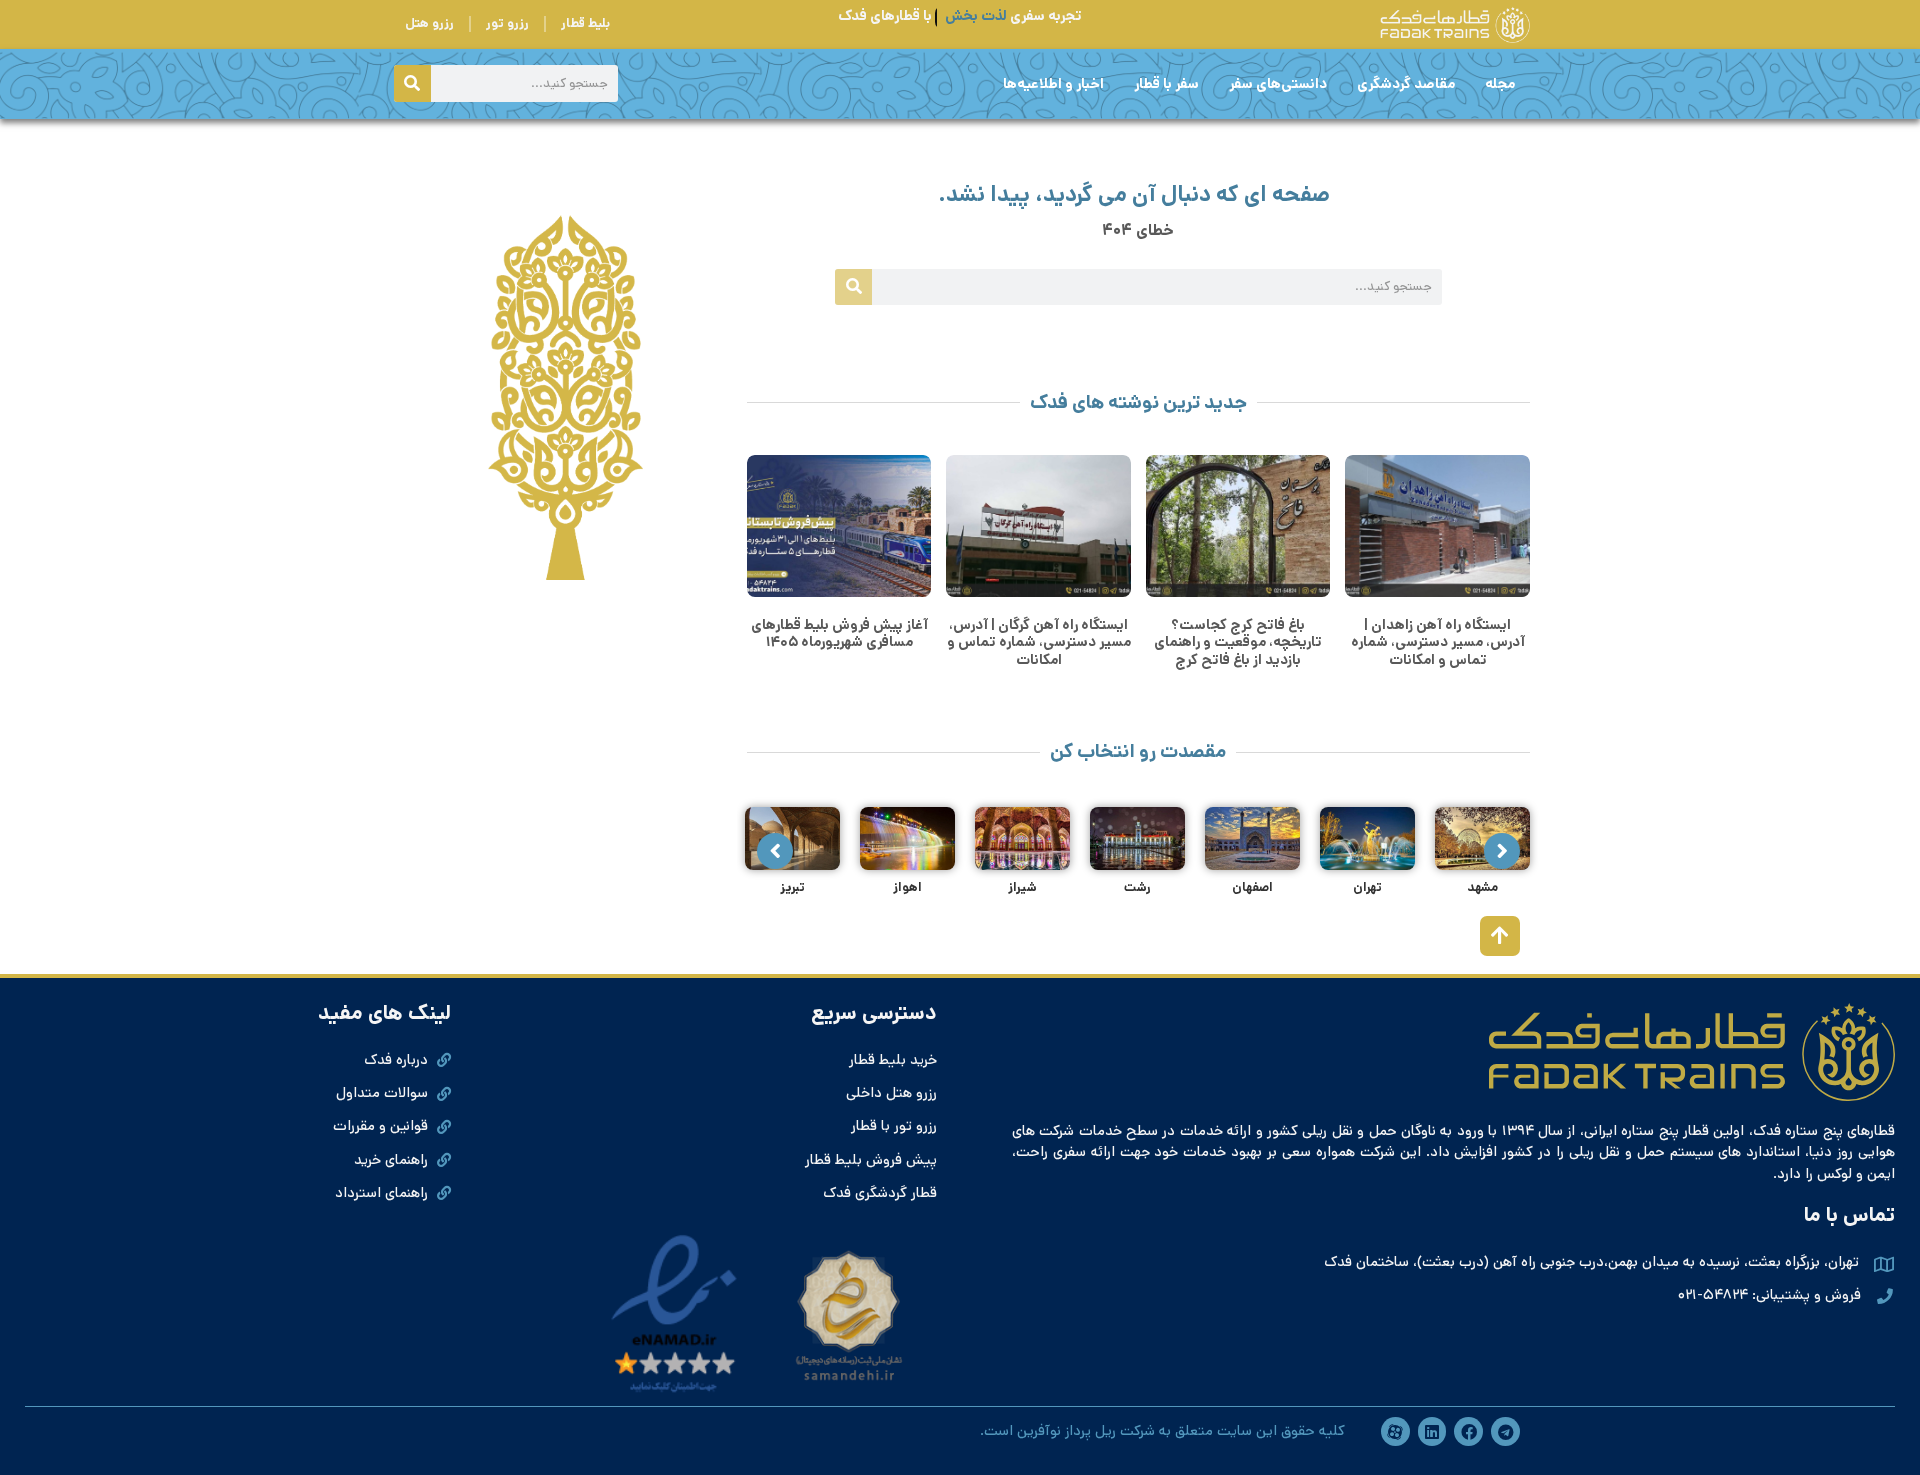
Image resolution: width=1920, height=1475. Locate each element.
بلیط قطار (585, 23)
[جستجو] (412, 83)
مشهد (1482, 887)
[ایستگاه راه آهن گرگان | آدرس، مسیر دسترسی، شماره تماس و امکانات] (1038, 526)
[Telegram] (1505, 1431)
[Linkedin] (1432, 1431)
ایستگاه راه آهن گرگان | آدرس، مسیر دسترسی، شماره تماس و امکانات (1039, 642)
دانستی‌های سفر (1278, 84)
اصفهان (1252, 887)
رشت (1137, 887)
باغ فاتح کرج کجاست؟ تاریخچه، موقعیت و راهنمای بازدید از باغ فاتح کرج (1238, 642)
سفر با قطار (1166, 84)
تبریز (792, 887)
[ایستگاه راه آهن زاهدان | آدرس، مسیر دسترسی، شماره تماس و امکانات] (1437, 526)
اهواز (907, 887)
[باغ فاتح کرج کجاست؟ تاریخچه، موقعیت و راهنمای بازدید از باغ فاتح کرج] (1238, 526)
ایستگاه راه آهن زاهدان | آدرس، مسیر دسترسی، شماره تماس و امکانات (1438, 642)
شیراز (1022, 887)
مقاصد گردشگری (1406, 84)
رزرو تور (507, 23)
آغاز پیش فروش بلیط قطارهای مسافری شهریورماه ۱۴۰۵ (839, 633)
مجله (1500, 84)
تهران (1367, 887)
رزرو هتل (429, 23)
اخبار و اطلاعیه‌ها (1053, 84)
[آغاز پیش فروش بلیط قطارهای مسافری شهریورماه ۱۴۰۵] (839, 526)
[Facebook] (1468, 1431)
